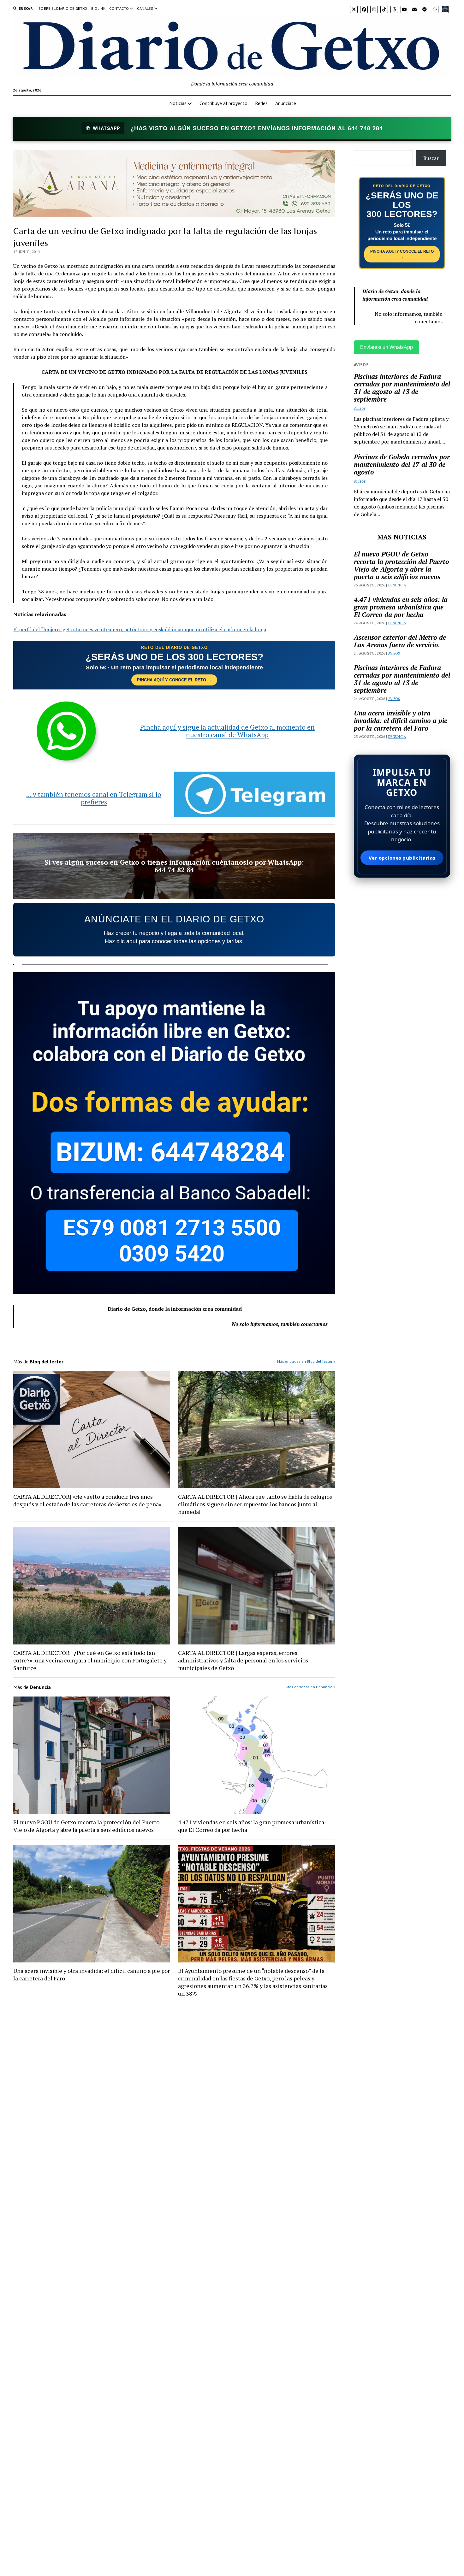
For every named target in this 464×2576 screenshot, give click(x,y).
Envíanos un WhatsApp (387, 347)
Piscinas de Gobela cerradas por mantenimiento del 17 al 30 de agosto (402, 464)
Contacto (119, 8)
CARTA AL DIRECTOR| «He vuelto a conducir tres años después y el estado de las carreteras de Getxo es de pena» (87, 1500)
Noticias (178, 103)
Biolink (98, 8)
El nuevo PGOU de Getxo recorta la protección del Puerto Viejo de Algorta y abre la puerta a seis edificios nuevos (86, 1826)
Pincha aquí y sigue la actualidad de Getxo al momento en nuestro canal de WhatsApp (227, 731)
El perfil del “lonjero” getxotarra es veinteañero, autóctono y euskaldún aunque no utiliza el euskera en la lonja (140, 629)
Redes (261, 103)
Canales (145, 8)
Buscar (431, 158)
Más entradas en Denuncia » (311, 1687)
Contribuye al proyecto (223, 103)
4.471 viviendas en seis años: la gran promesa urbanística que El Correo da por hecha (251, 1826)
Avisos (360, 408)
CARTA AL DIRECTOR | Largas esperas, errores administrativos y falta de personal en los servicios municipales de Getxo (243, 1660)
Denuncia (397, 585)
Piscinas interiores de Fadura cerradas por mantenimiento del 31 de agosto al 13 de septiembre (402, 388)
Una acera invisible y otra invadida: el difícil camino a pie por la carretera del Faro (92, 1974)
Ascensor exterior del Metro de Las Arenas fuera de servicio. (400, 641)
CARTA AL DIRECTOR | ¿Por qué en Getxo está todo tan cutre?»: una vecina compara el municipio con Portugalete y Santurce (90, 1660)
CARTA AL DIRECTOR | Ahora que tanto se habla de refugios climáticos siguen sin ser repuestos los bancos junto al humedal (255, 1504)
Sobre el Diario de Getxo (63, 8)
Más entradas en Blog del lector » (306, 1361)
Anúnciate (286, 103)
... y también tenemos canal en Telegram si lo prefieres (94, 798)
